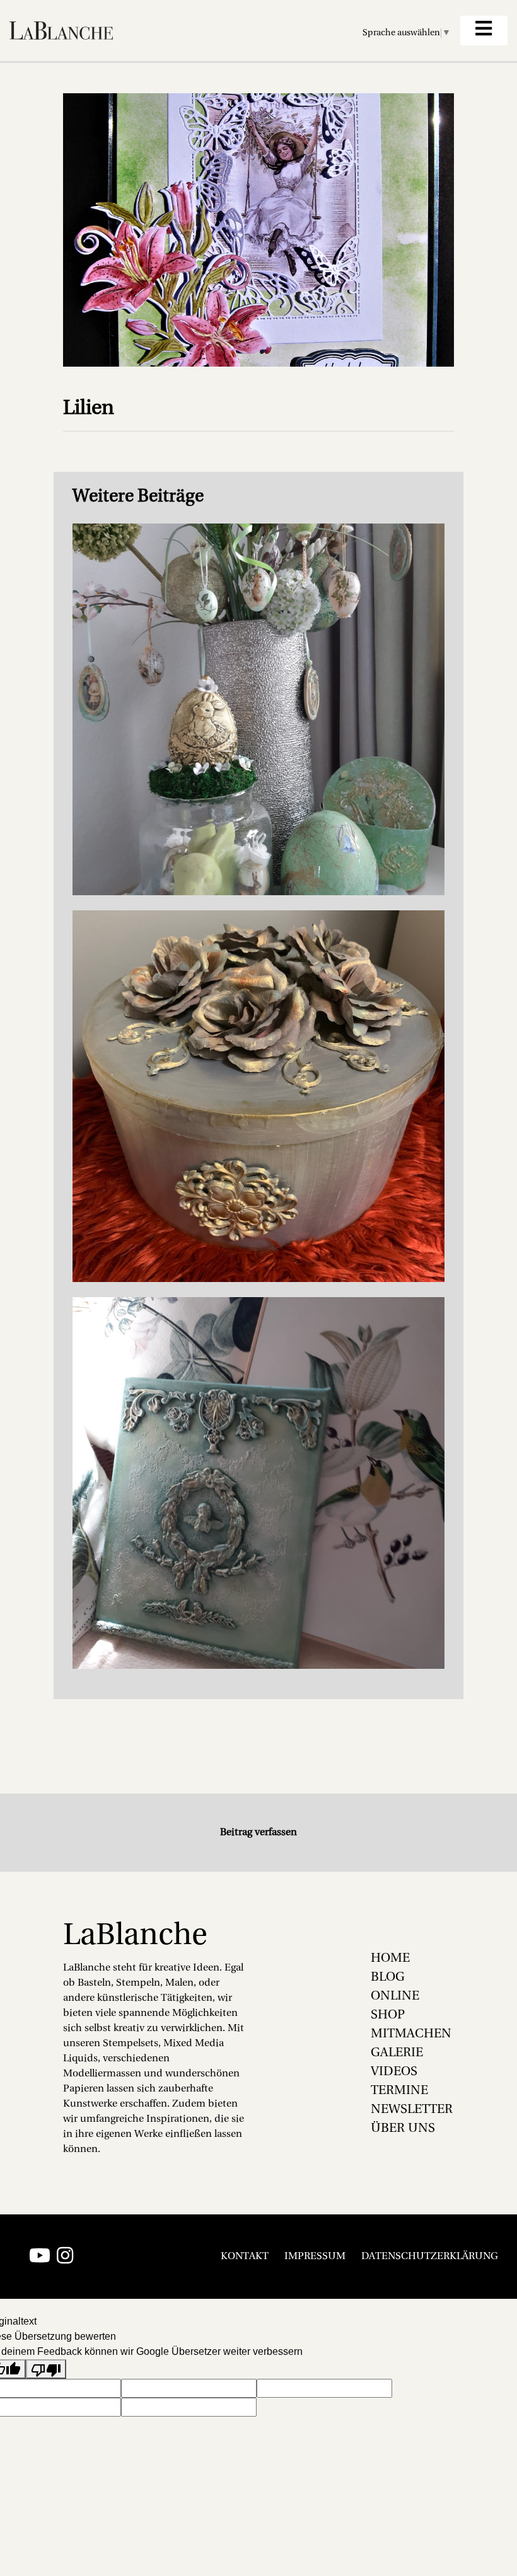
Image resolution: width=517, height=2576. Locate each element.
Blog (388, 1978)
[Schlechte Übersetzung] (46, 2369)
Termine (399, 2091)
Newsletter (412, 2110)
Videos (394, 2072)
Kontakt (245, 2257)
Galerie (397, 2053)
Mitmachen (411, 2034)
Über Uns (403, 2129)
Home (390, 1959)
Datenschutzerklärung (430, 2257)
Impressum (315, 2257)
